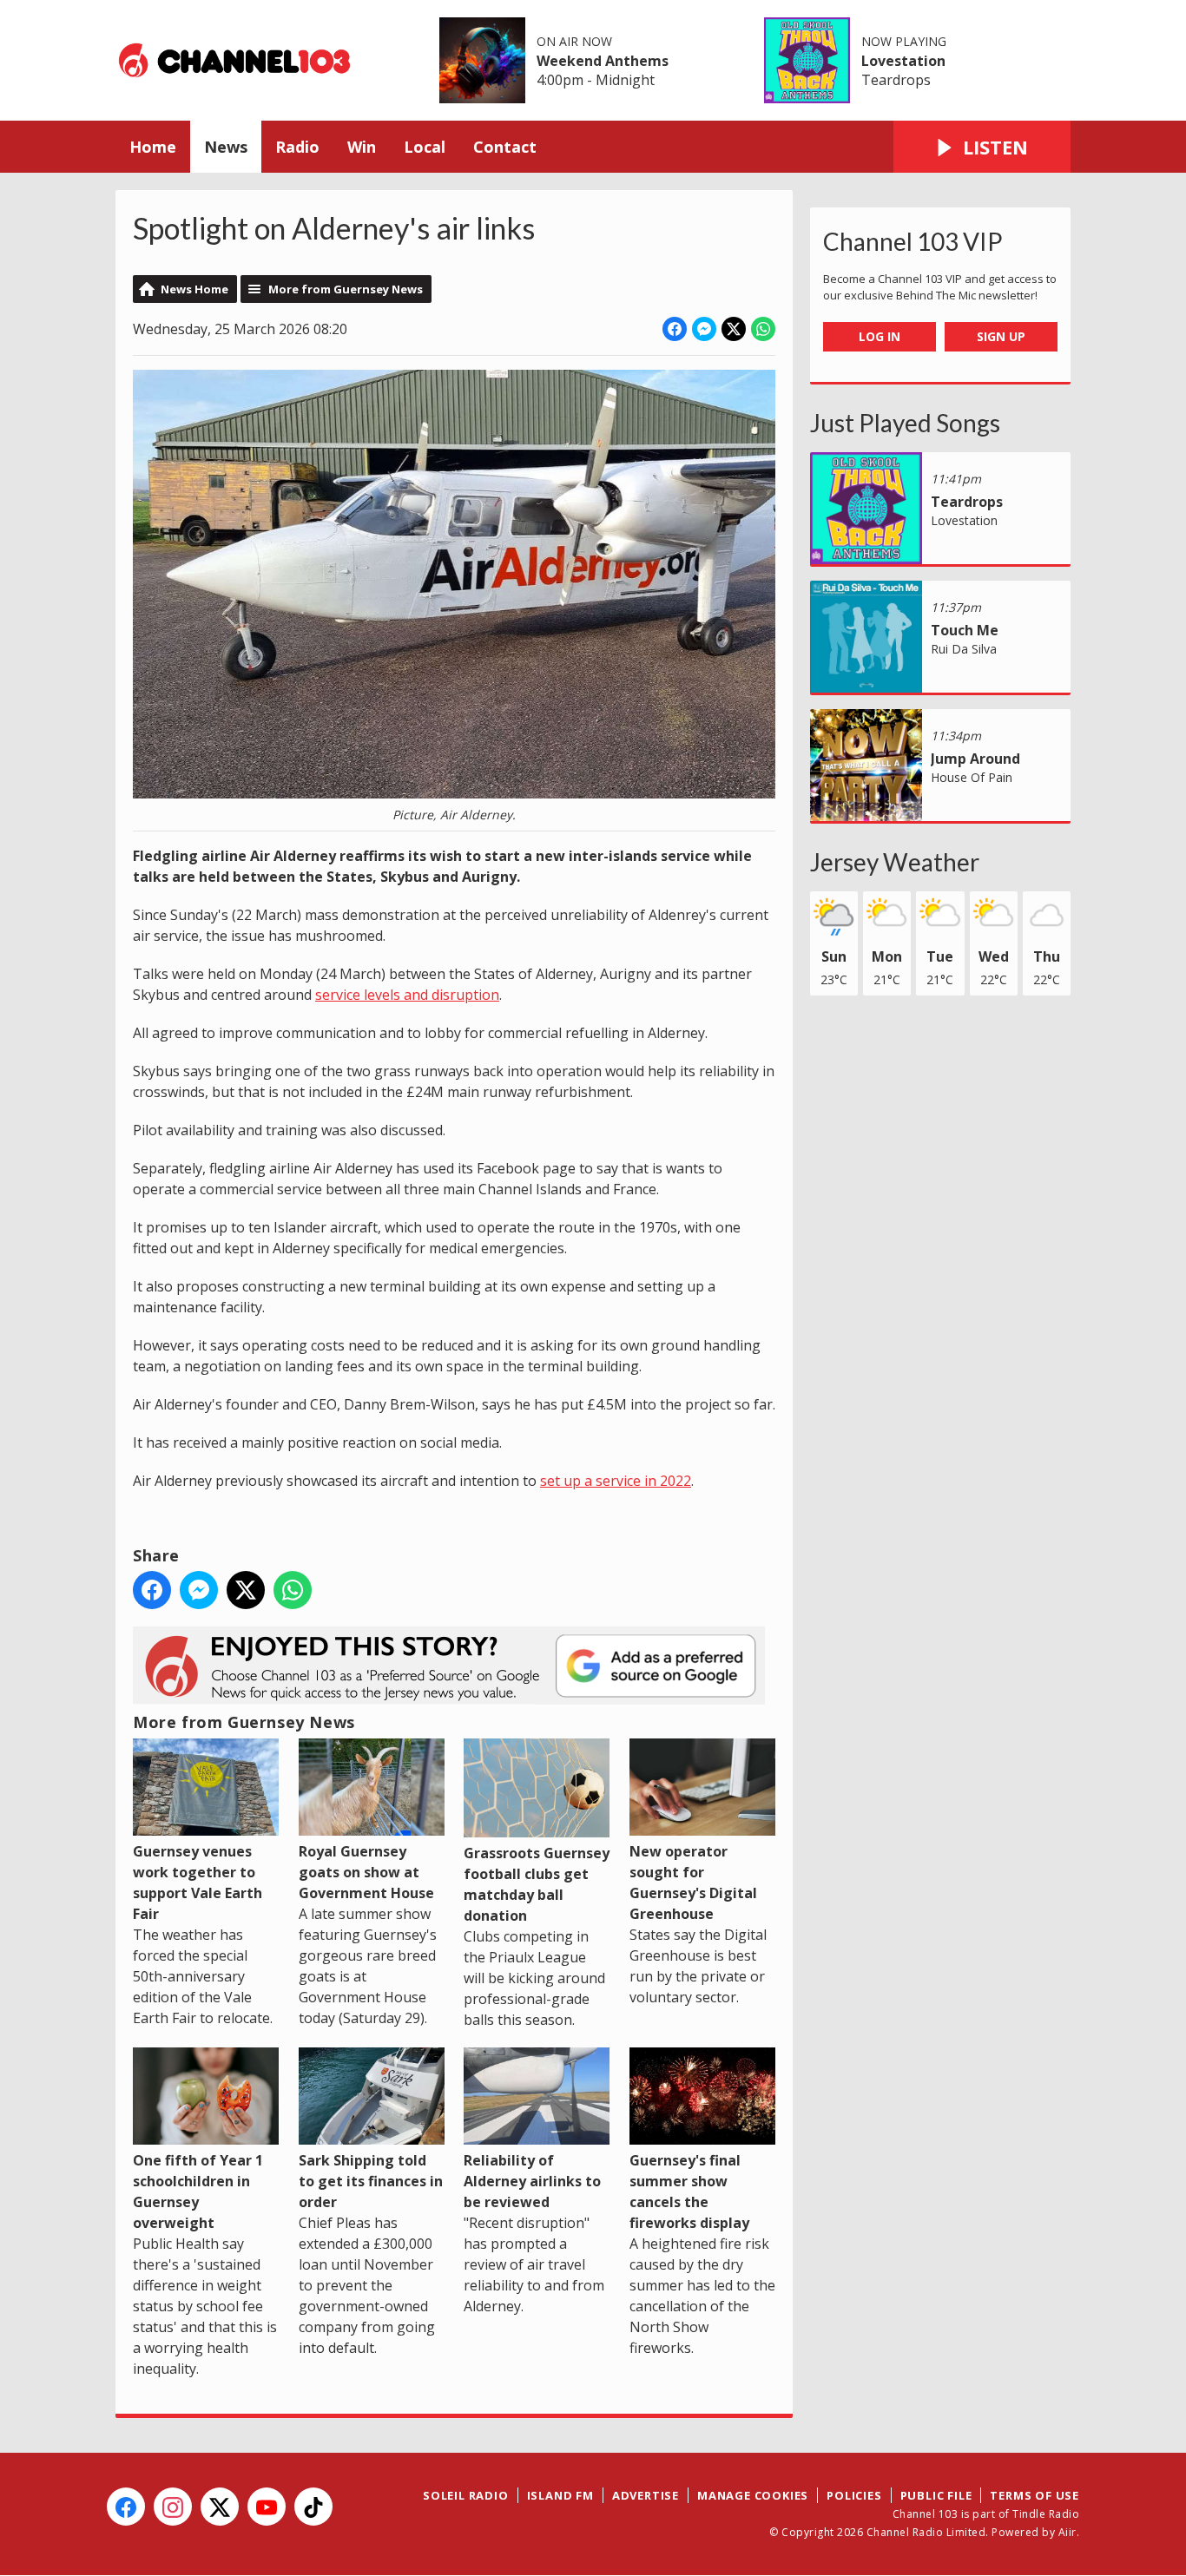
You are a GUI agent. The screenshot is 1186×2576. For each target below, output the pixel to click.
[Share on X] (734, 329)
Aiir (1067, 2532)
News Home (194, 289)
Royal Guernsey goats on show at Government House (366, 1872)
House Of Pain (972, 777)
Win (362, 147)
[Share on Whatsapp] (763, 329)
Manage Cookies (753, 2495)
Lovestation (903, 61)
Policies (854, 2495)
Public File (936, 2495)
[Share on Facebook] (675, 329)
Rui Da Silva (964, 649)
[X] (220, 2507)
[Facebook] (126, 2507)
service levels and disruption (407, 995)
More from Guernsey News (346, 289)
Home (153, 147)
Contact (505, 147)
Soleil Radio (466, 2495)
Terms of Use (1034, 2495)
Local (425, 147)
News (226, 147)
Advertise (646, 2495)
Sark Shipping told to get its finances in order (371, 2181)
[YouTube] (267, 2507)
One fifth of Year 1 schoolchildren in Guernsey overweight (198, 2192)
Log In (880, 336)
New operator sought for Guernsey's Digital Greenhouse (693, 1883)
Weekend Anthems (603, 61)
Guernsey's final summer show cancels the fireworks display (689, 2192)
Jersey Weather (895, 862)
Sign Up (1001, 336)
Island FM (560, 2495)
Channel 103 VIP (913, 241)
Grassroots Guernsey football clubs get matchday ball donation (537, 1884)
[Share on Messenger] (704, 329)
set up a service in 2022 (616, 1481)
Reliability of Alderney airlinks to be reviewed (532, 2181)
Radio (297, 147)
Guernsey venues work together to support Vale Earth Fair (198, 1883)
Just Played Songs (905, 423)
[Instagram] (173, 2507)
